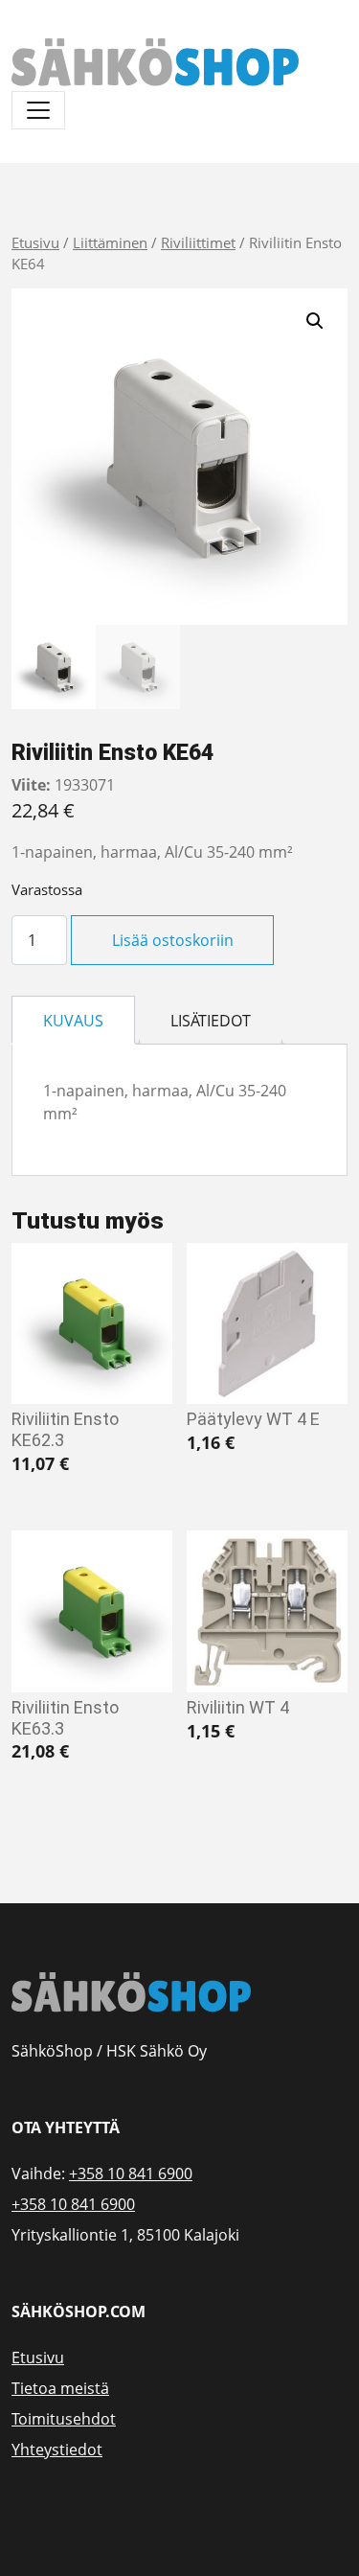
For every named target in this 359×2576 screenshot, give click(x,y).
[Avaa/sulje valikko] (38, 110)
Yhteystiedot (57, 2449)
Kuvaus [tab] (73, 1021)
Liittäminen (110, 242)
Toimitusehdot (64, 2419)
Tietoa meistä (60, 2388)
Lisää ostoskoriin (173, 940)
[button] (315, 321)
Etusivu (35, 242)
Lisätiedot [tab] (211, 1021)
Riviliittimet (198, 242)
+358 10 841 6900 (131, 2173)
